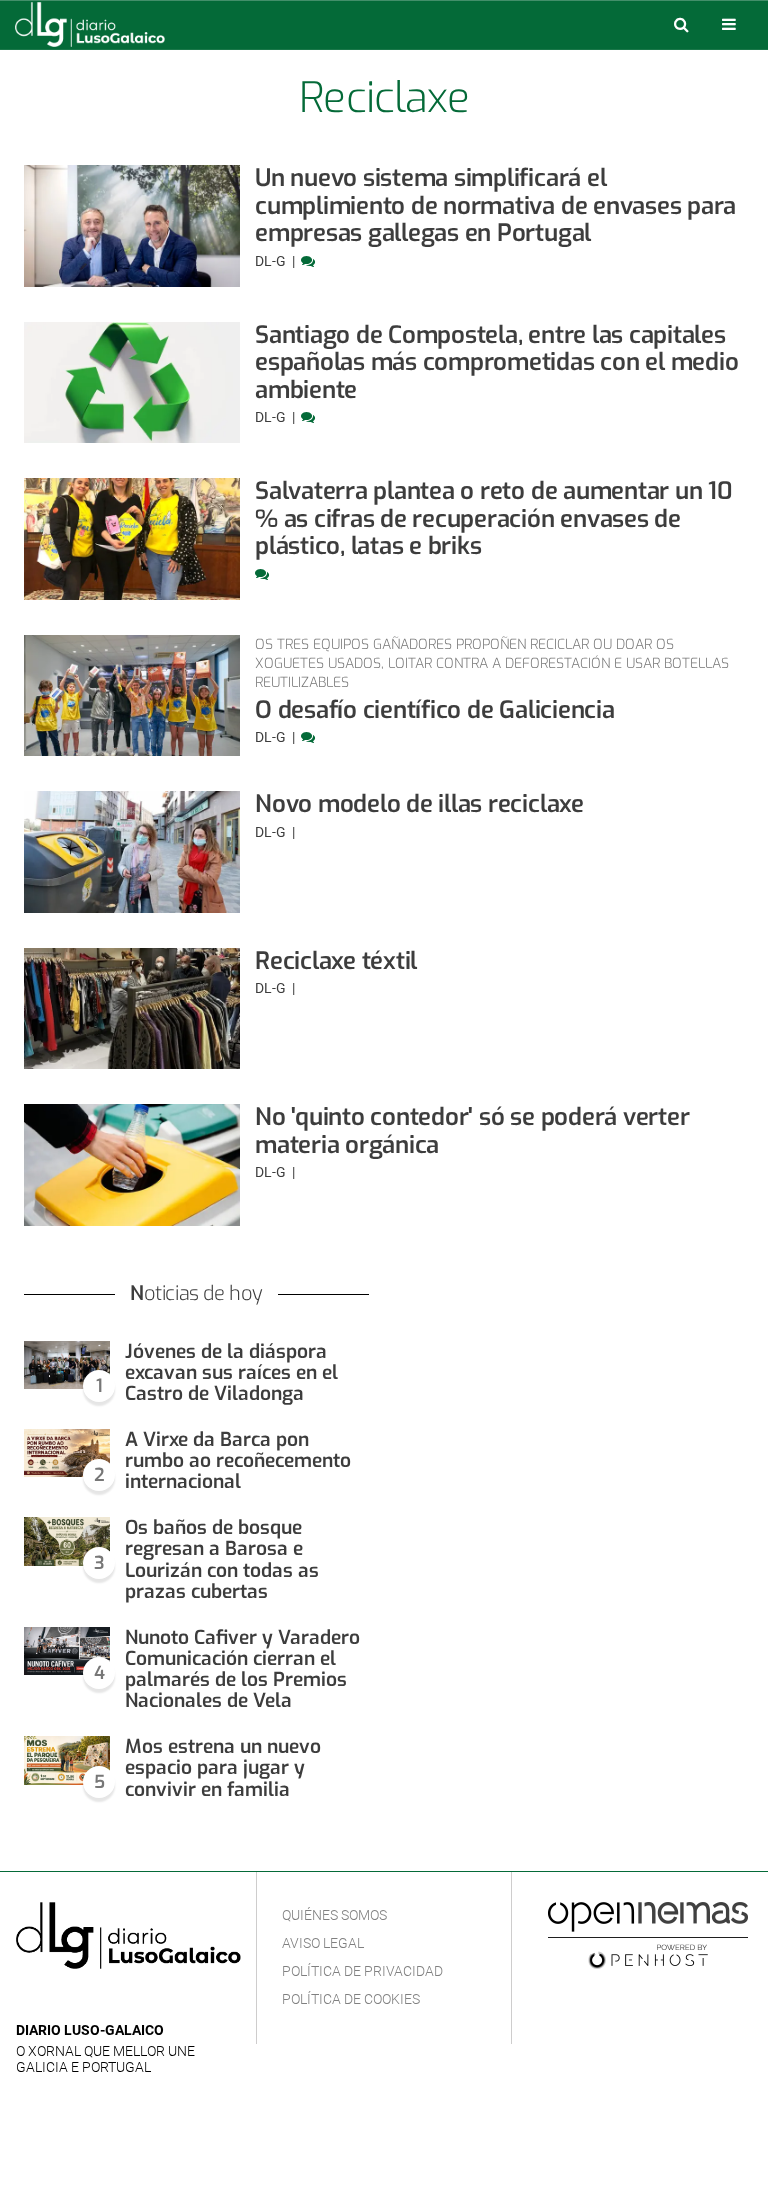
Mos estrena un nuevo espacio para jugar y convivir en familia (223, 1767)
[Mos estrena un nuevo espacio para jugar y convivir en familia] (67, 1760)
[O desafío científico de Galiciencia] (132, 696)
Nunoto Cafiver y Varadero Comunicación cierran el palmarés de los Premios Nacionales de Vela (242, 1669)
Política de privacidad (362, 1971)
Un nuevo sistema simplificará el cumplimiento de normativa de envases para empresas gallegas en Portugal (495, 205)
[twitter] (89, 2000)
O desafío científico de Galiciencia (435, 710)
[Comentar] (308, 261)
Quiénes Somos (334, 1915)
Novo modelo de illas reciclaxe (419, 804)
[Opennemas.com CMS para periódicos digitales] (648, 1934)
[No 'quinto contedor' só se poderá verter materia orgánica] (132, 1165)
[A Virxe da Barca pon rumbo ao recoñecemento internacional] (67, 1453)
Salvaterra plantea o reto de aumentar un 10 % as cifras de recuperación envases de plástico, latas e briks (494, 518)
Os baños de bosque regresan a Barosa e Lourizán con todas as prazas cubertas (222, 1559)
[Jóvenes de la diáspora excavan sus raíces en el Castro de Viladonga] (67, 1365)
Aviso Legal (323, 1943)
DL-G (272, 261)
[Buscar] (681, 24)
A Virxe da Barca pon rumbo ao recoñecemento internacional (238, 1460)
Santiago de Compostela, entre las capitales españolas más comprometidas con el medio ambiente (496, 362)
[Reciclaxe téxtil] (132, 1009)
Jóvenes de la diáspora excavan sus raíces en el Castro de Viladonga (231, 1372)
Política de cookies (351, 1999)
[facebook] (59, 2000)
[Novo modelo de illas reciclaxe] (132, 852)
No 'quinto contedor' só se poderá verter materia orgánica (472, 1131)
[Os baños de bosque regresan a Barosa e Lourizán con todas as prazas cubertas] (67, 1541)
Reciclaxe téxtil (336, 961)
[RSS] (121, 2000)
